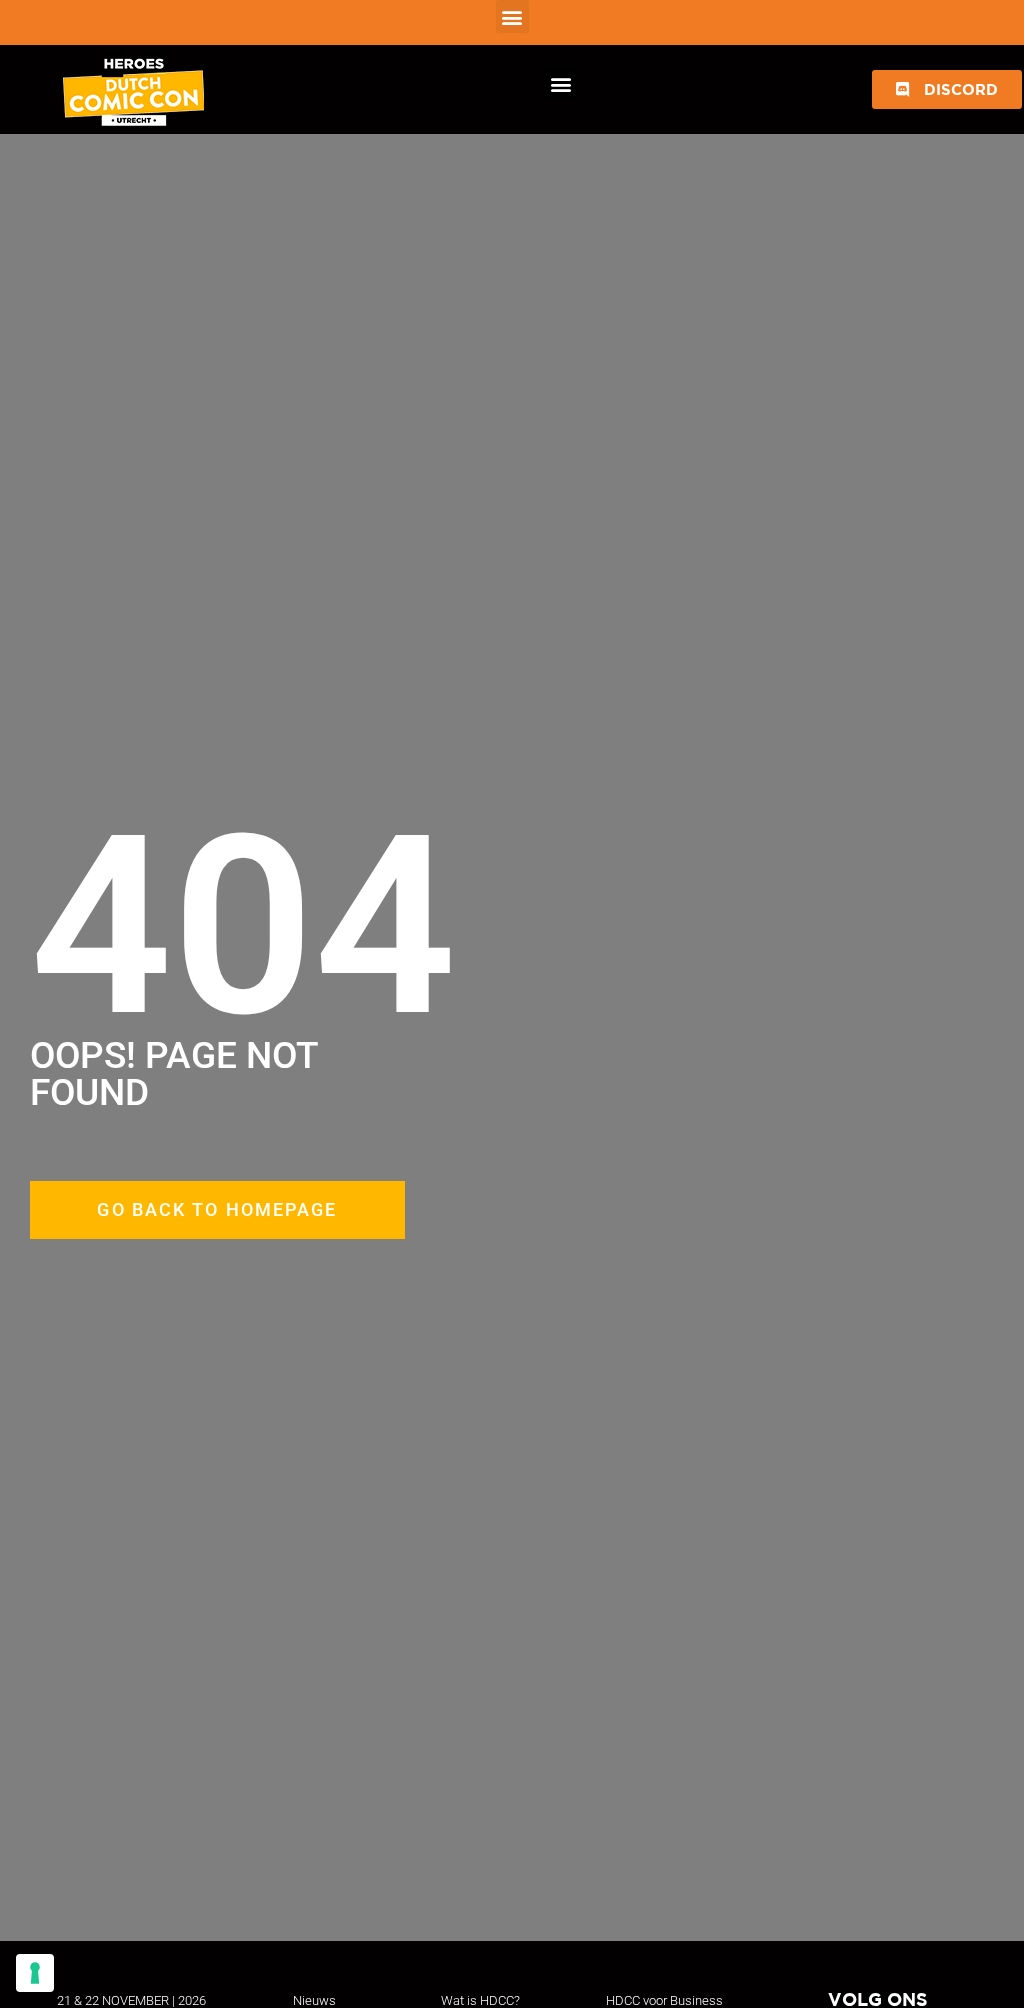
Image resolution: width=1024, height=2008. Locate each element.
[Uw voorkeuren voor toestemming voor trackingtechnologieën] (35, 1973)
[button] (512, 16)
